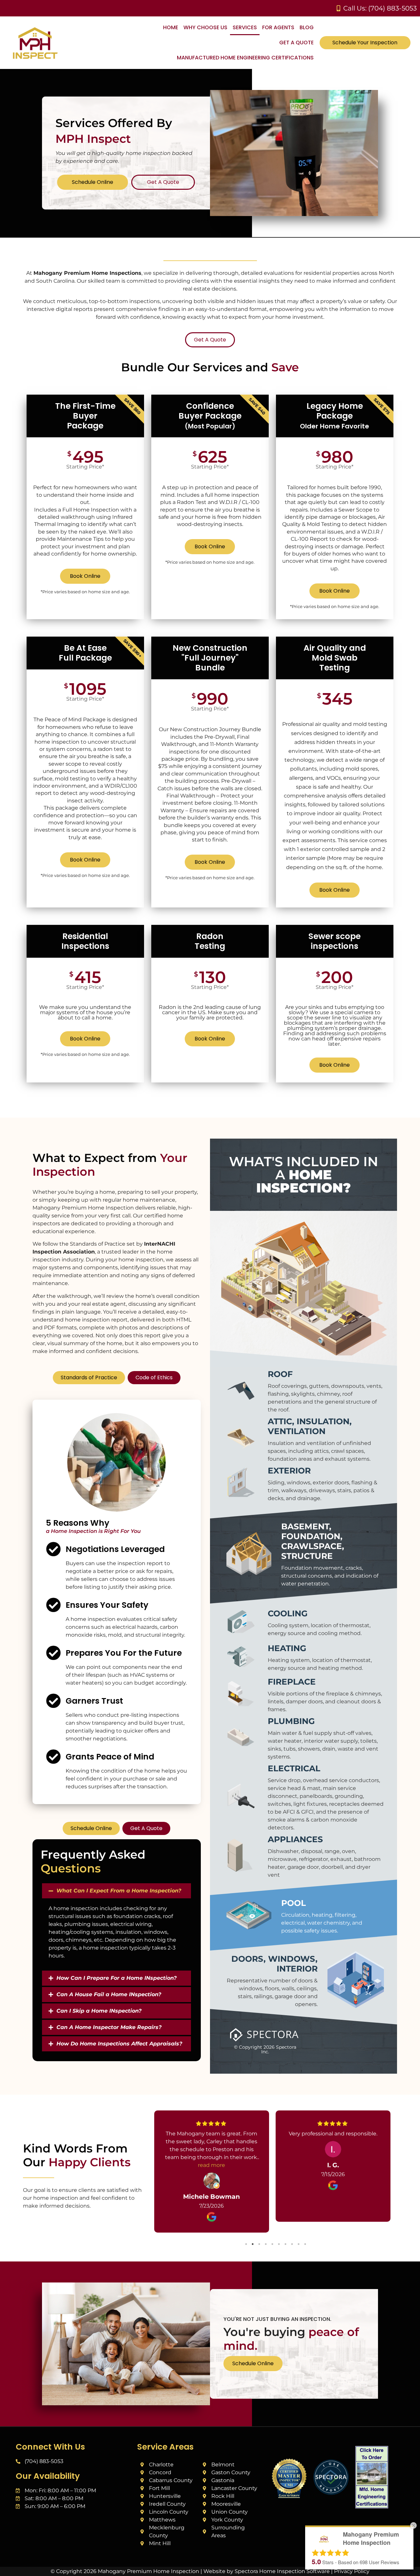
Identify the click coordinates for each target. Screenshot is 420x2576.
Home (171, 27)
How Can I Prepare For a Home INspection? (116, 1978)
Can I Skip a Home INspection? (99, 2011)
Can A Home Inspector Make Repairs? (109, 2027)
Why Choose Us (205, 27)
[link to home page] (75, 44)
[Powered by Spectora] (331, 2493)
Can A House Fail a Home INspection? (109, 1994)
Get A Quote (296, 43)
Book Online (85, 576)
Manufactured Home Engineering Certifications (245, 58)
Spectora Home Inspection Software (282, 2571)
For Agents (278, 27)
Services (245, 27)
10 (305, 2244)
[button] (116, 1891)
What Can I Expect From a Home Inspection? (119, 1891)
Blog (307, 27)
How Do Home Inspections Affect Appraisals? (119, 2044)
